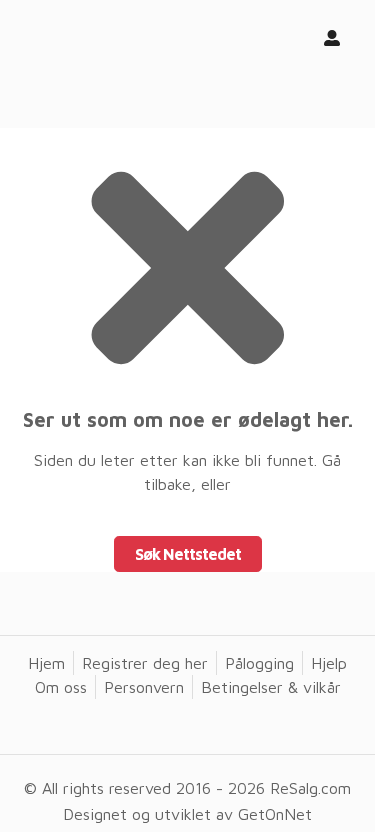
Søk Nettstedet (188, 554)
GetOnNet (275, 814)
